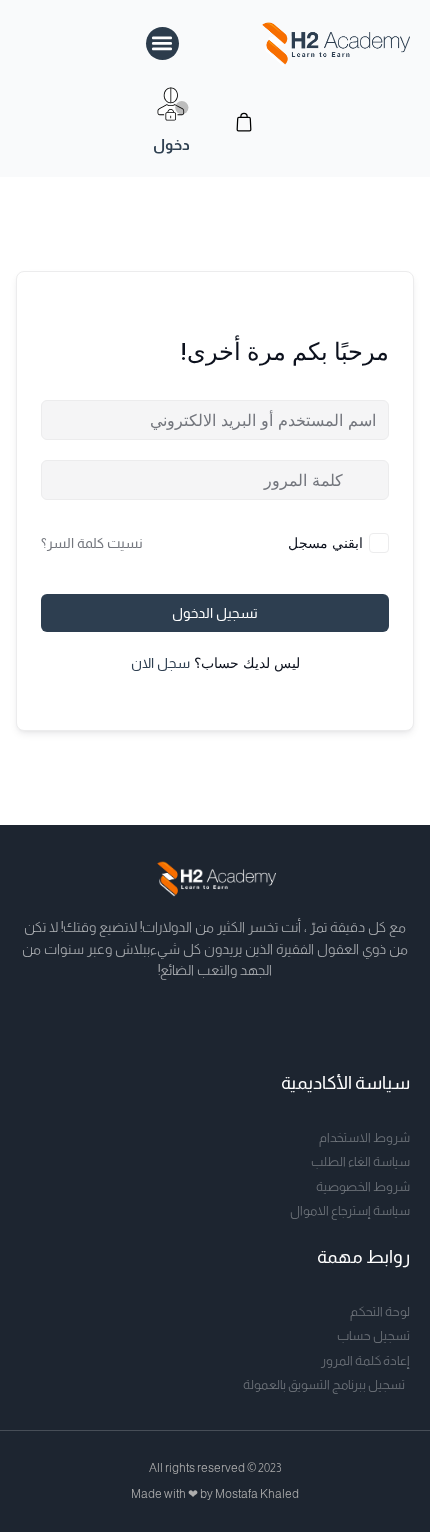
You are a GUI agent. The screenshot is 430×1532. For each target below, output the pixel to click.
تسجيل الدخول (215, 613)
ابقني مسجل (325, 542)
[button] (162, 43)
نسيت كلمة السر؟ (92, 543)
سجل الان (160, 663)
